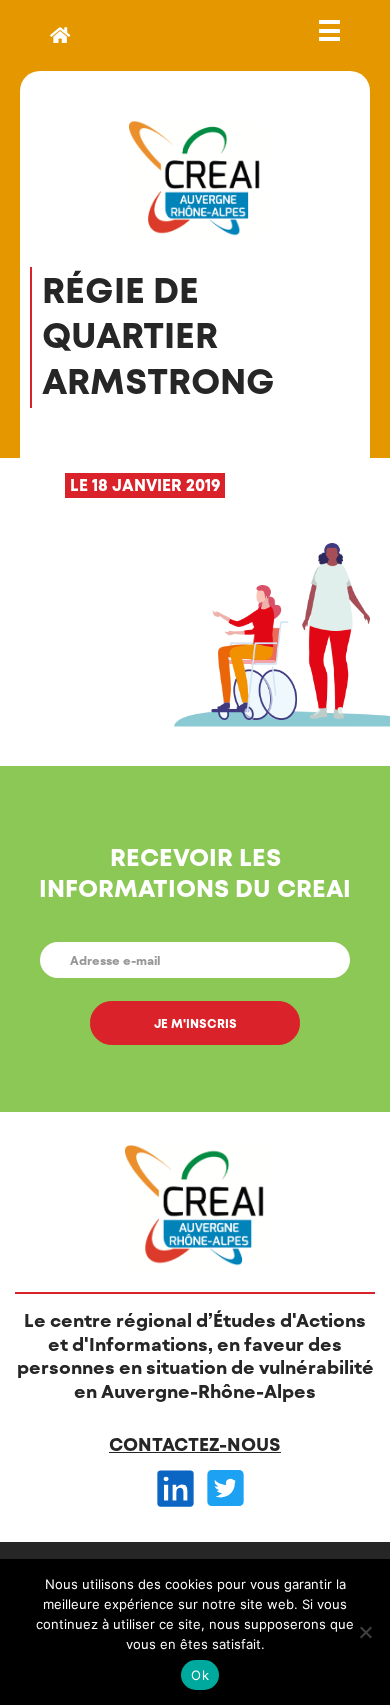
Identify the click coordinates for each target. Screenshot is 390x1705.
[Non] (365, 1632)
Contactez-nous (195, 1444)
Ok (200, 1675)
